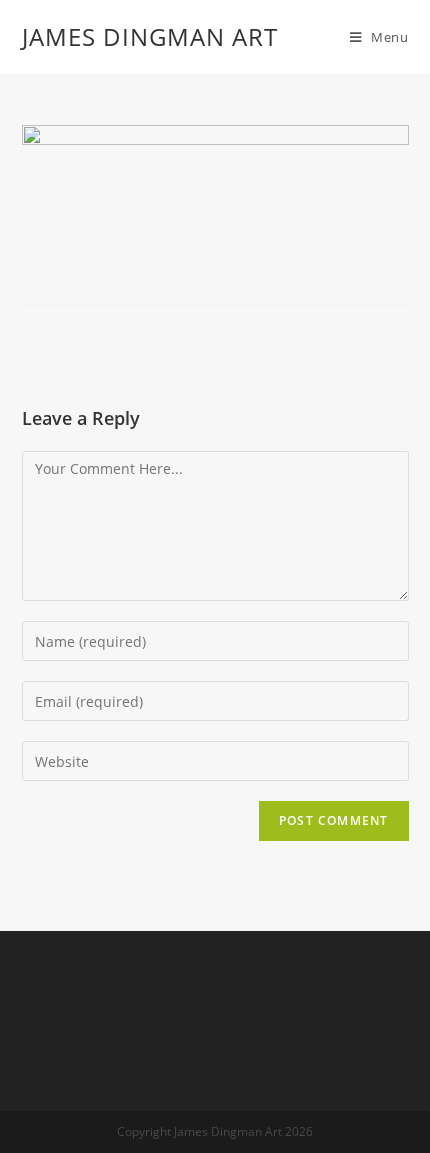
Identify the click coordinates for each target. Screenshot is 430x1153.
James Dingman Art (150, 36)
